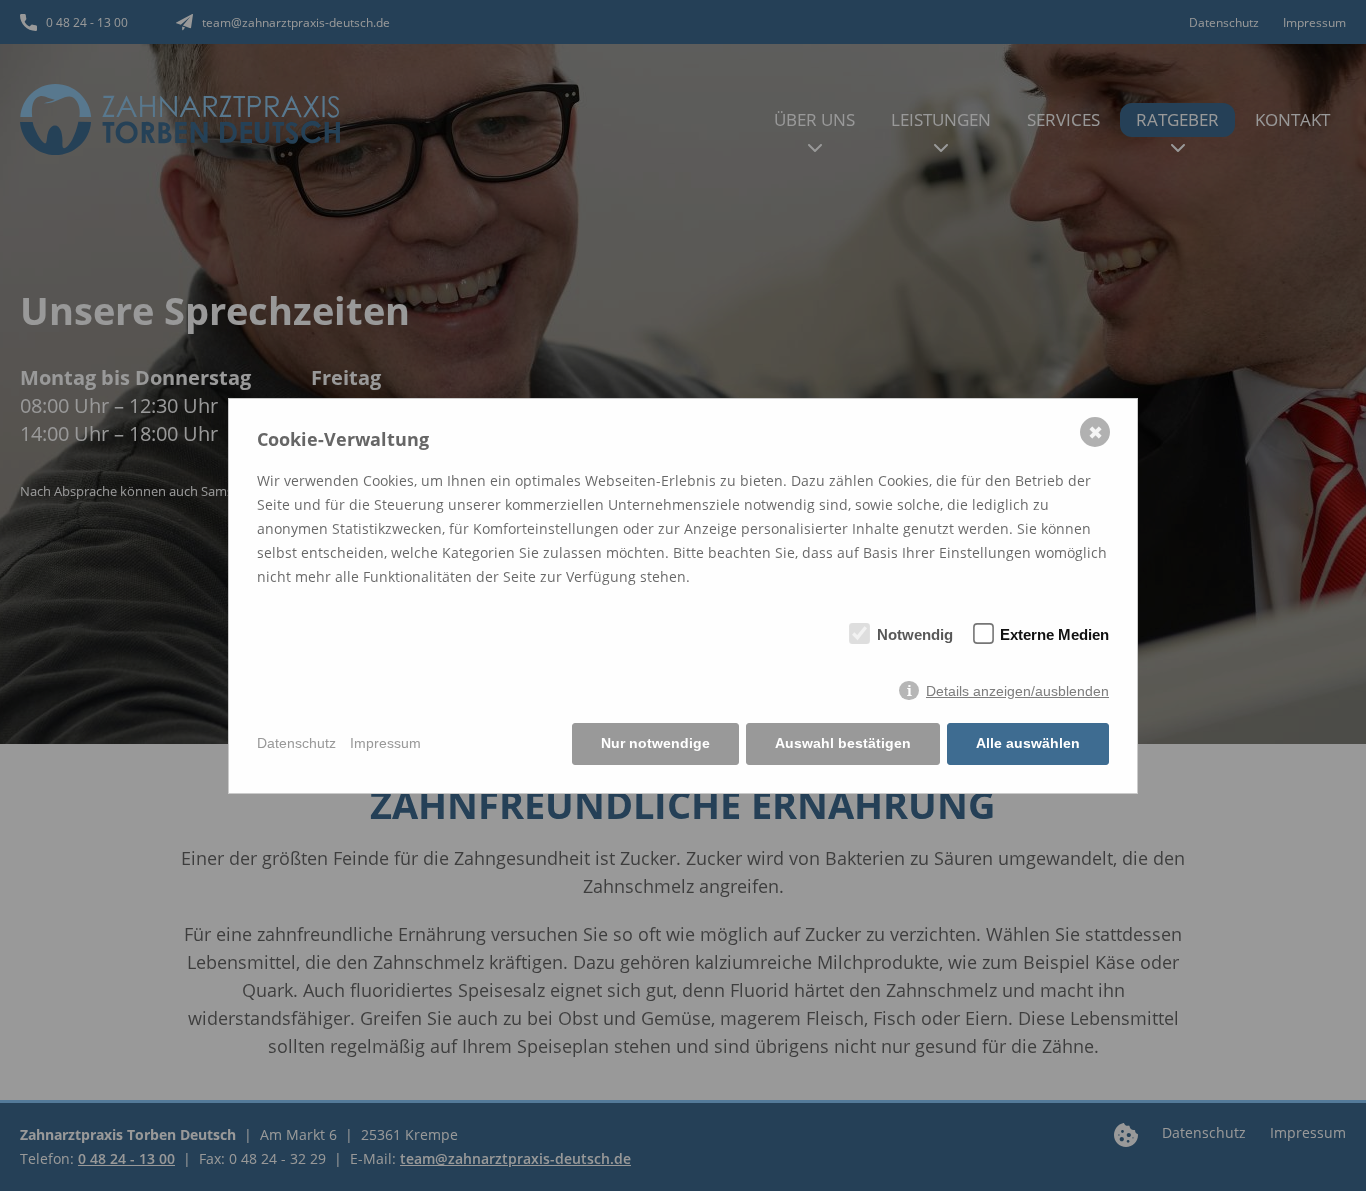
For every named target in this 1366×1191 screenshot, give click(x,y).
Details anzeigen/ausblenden (1017, 691)
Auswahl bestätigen (843, 743)
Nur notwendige (655, 743)
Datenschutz (296, 743)
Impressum (385, 743)
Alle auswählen (1028, 743)
